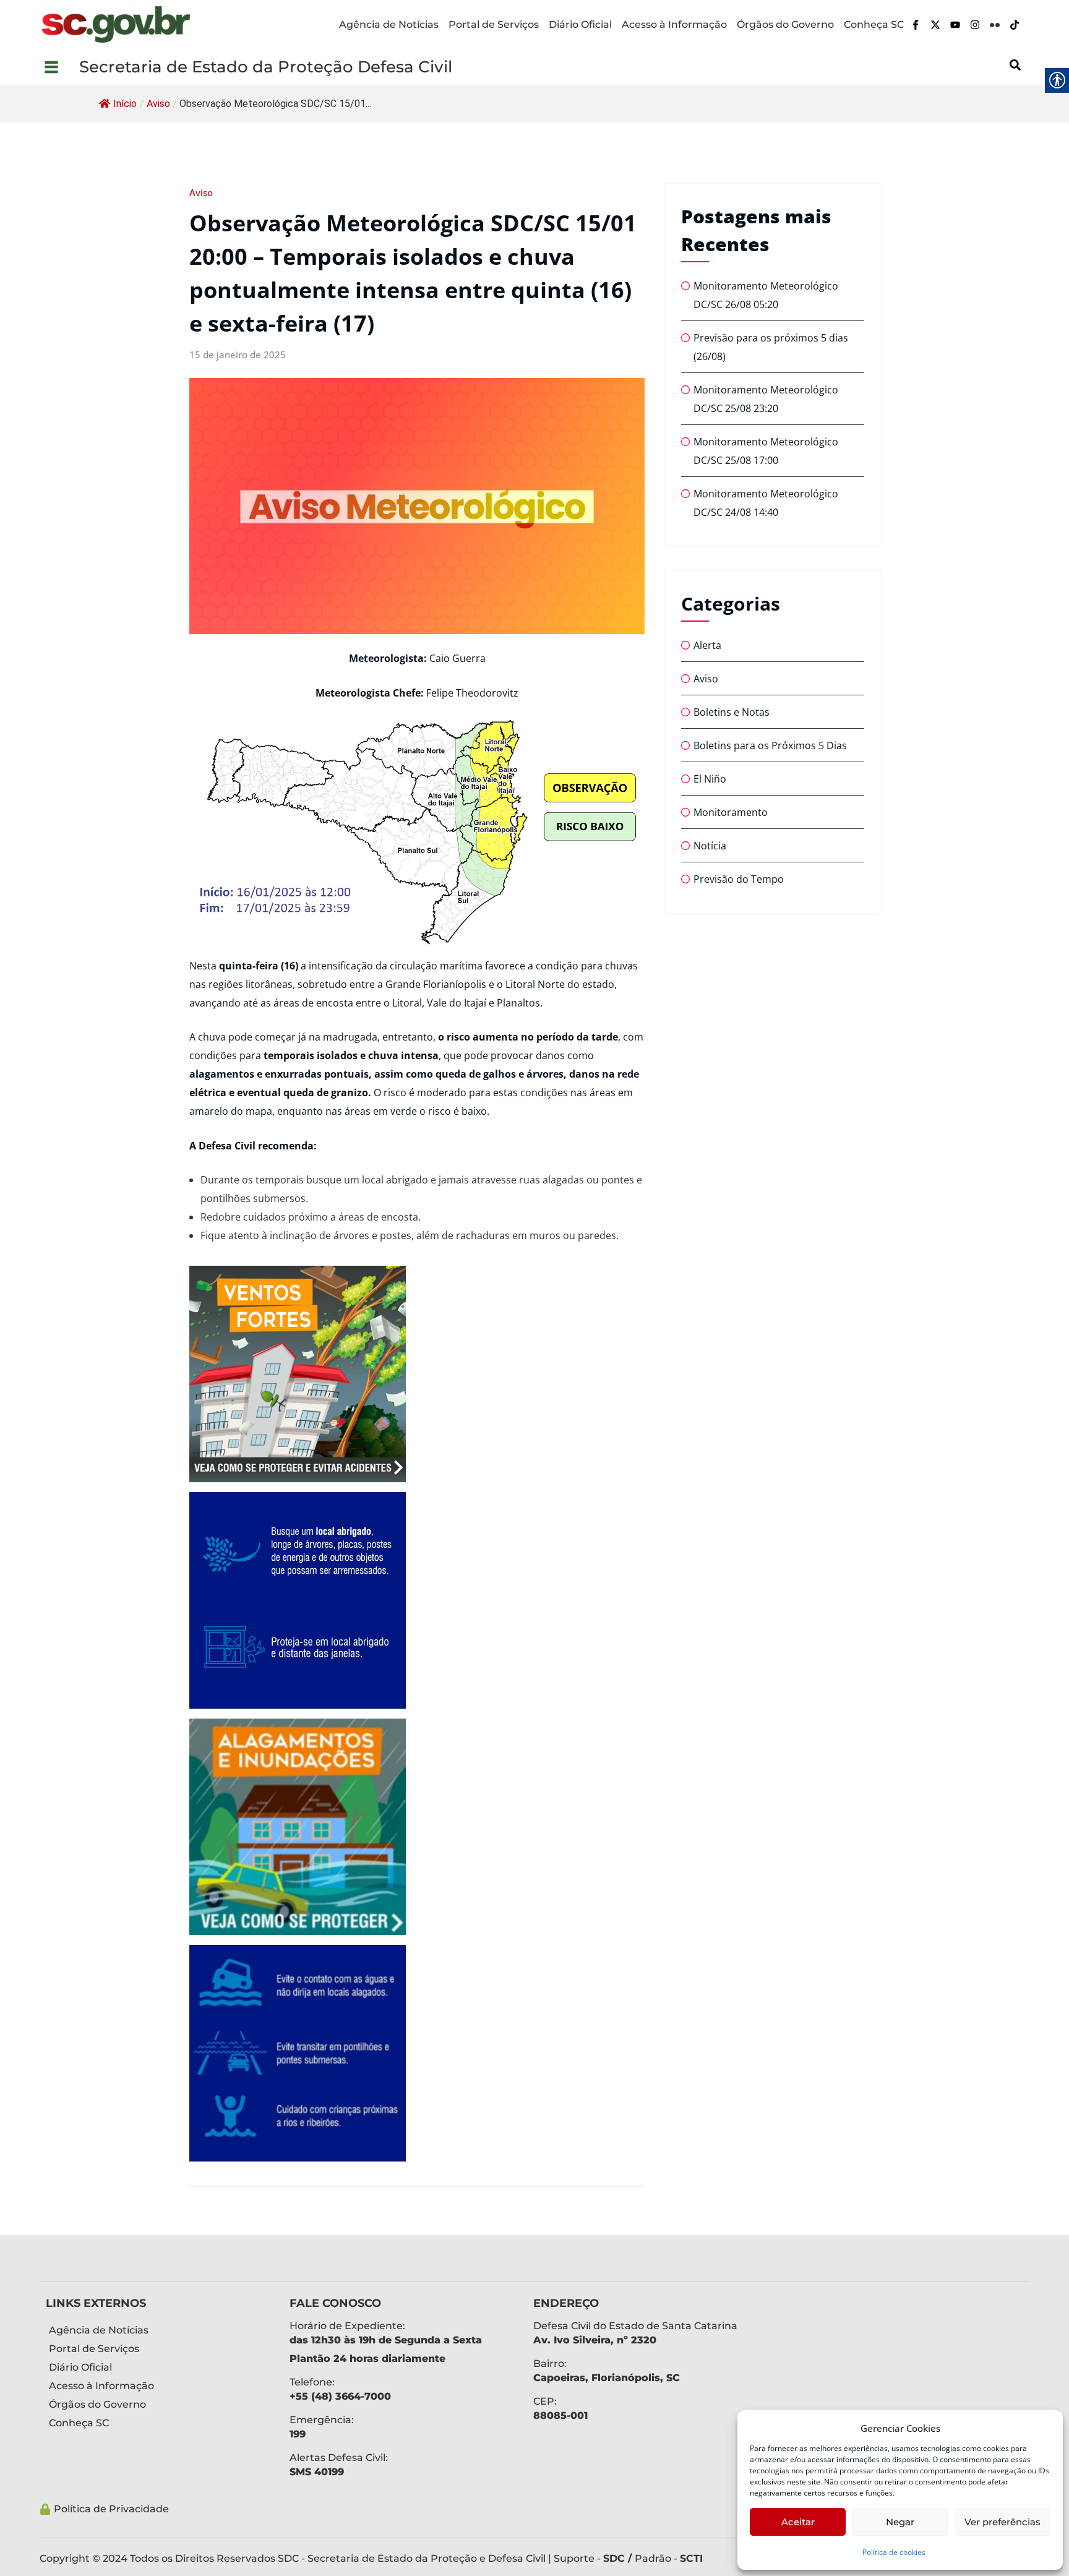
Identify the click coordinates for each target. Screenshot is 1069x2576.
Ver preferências (1002, 2522)
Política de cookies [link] (894, 2552)
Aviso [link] (158, 104)
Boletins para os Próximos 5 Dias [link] (770, 745)
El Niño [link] (710, 779)
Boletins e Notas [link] (732, 712)
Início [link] (125, 104)
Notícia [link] (710, 846)
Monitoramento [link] (731, 812)
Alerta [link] (707, 645)
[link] (116, 24)
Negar (900, 2522)
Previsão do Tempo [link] (739, 879)
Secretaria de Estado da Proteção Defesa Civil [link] (266, 67)
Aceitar (798, 2522)
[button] (59, 67)
